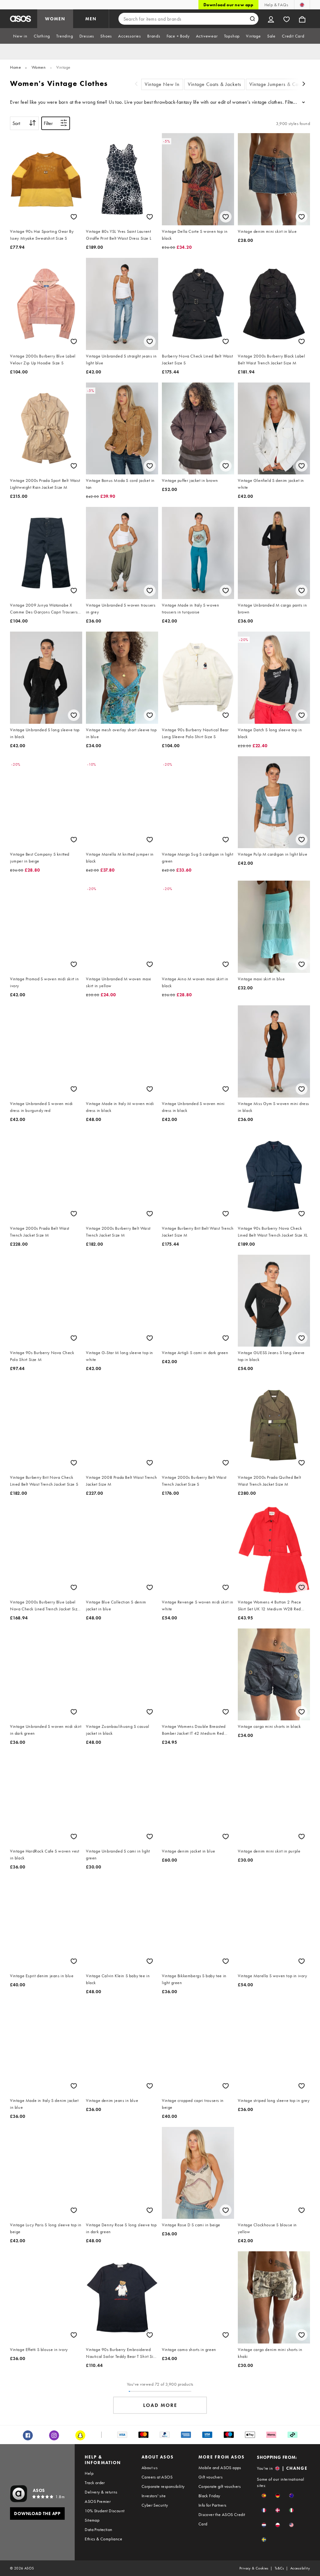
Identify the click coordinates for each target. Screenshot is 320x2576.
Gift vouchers (210, 2477)
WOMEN (55, 19)
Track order (95, 2483)
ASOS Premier (98, 2501)
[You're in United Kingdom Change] (302, 5)
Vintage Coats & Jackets (215, 84)
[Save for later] (74, 217)
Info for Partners (212, 2505)
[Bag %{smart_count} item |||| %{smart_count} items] (302, 19)
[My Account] (271, 19)
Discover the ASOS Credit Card (222, 2519)
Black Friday (209, 2496)
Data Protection (98, 2529)
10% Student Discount (105, 2511)
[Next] (304, 85)
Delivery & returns (101, 2492)
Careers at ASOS (157, 2477)
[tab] (20, 36)
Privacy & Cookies (254, 2568)
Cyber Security (155, 2505)
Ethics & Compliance (103, 2539)
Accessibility (300, 2568)
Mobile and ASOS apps (220, 2468)
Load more (160, 2405)
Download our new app (228, 5)
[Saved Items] (287, 19)
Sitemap (92, 2520)
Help (89, 2473)
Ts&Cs (279, 2568)
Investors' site (154, 2496)
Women (39, 67)
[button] (264, 2496)
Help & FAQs (276, 5)
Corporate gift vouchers (220, 2486)
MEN (91, 19)
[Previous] (136, 85)
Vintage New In (162, 84)
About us (150, 2468)
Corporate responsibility (163, 2486)
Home (15, 67)
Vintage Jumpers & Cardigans (282, 84)
